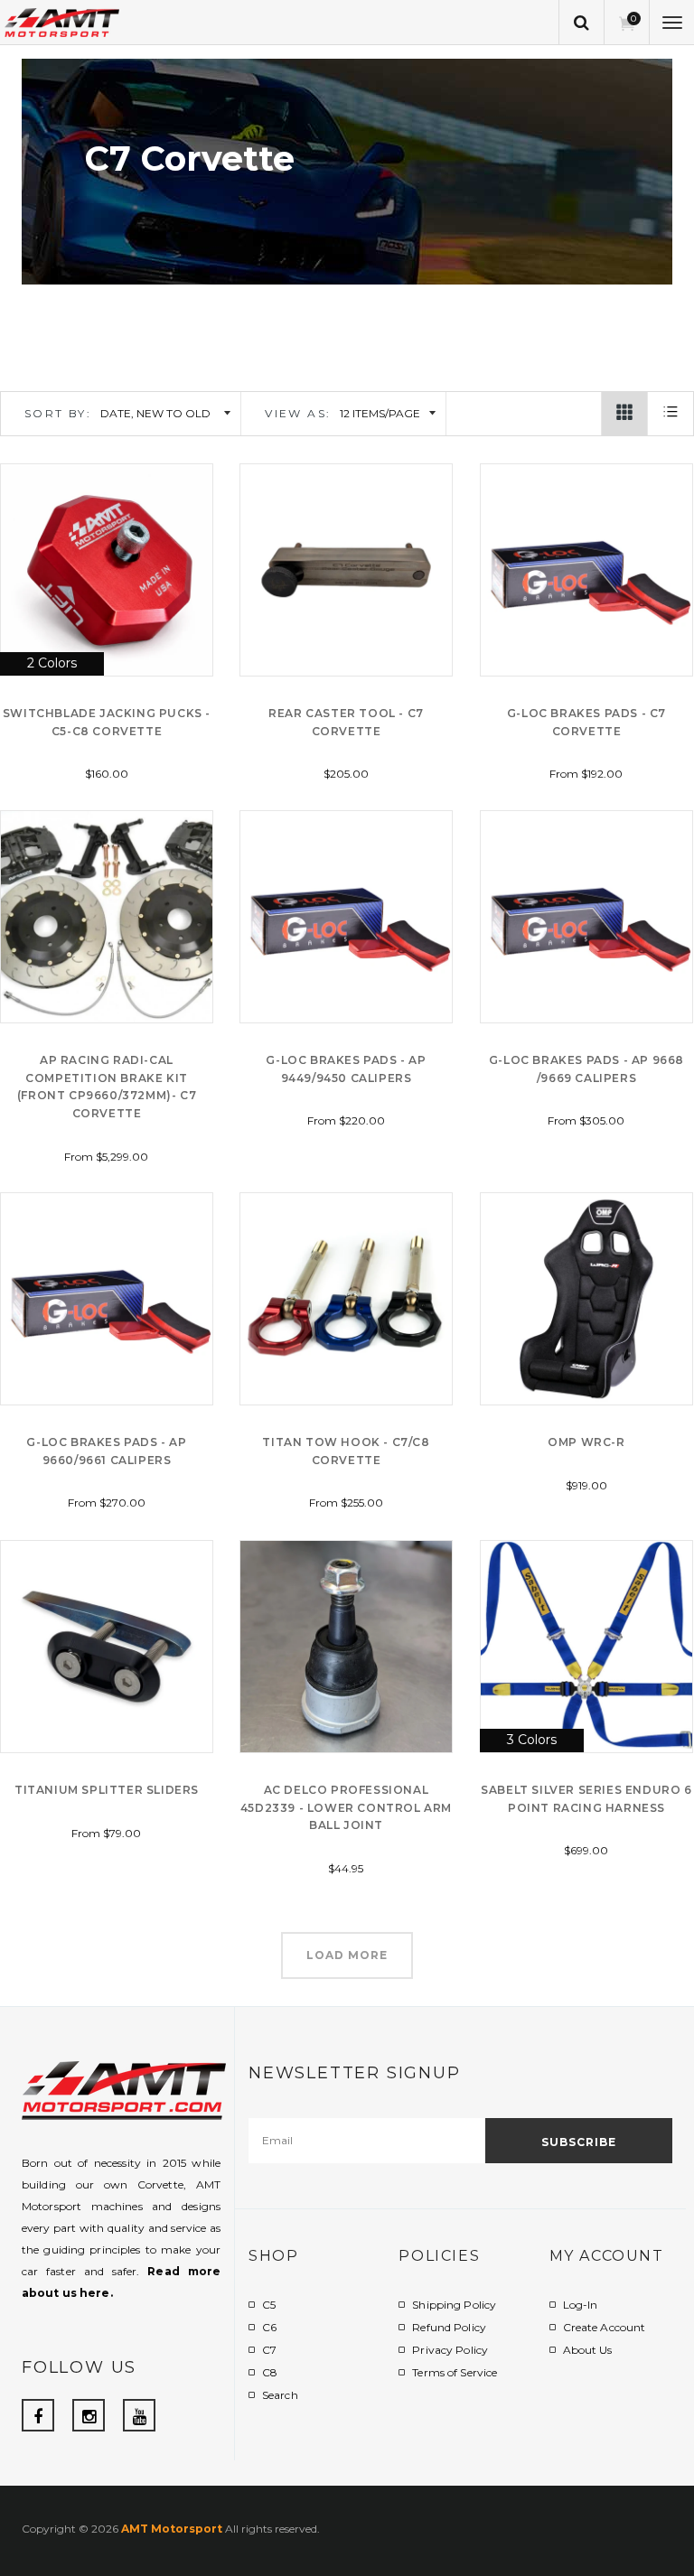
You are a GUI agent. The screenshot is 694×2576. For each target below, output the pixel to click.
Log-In (581, 2305)
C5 (269, 2305)
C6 (269, 2327)
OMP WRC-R (586, 1442)
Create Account (605, 2327)
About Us (588, 2350)
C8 (270, 2372)
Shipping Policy (454, 2305)
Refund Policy (449, 2327)
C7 (269, 2350)
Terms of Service (455, 2372)
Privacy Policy (450, 2350)
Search (280, 2395)
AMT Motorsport (172, 2529)
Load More (347, 1955)
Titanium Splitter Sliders (107, 1790)
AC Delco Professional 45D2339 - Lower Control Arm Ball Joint (346, 1808)
